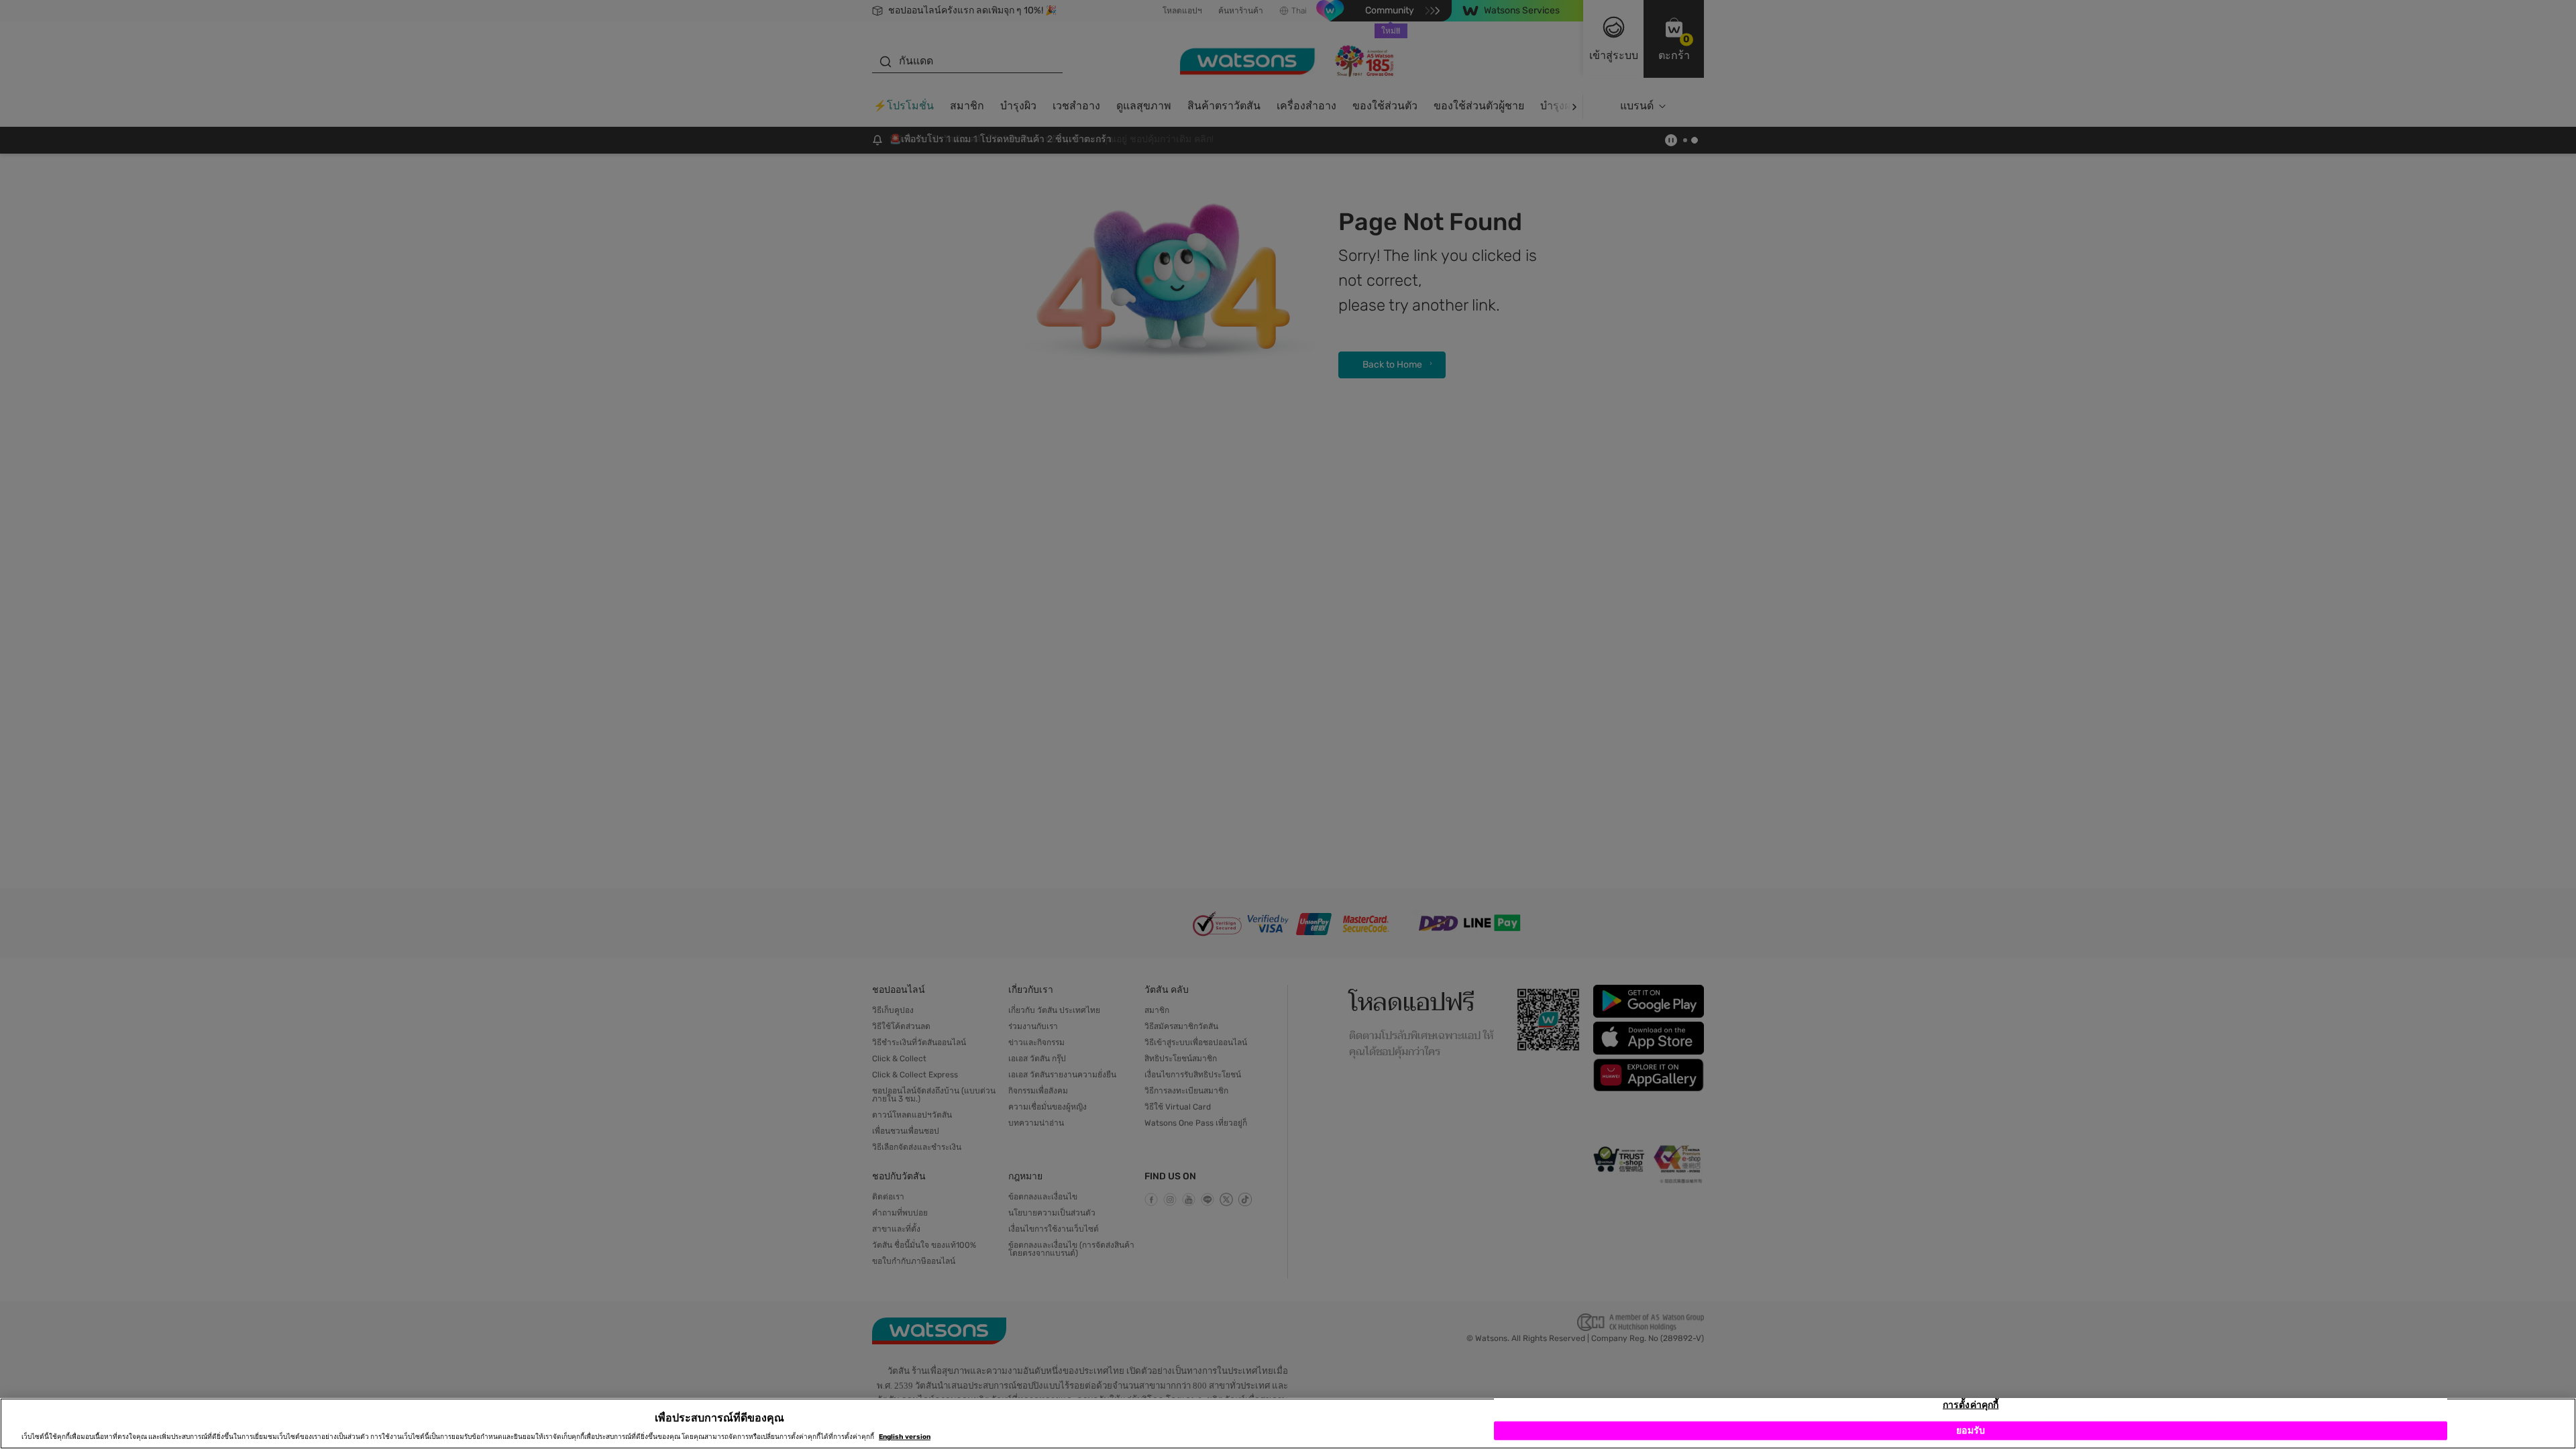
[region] (1288, 1424)
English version (905, 1437)
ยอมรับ (1971, 1431)
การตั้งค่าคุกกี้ (1971, 1405)
